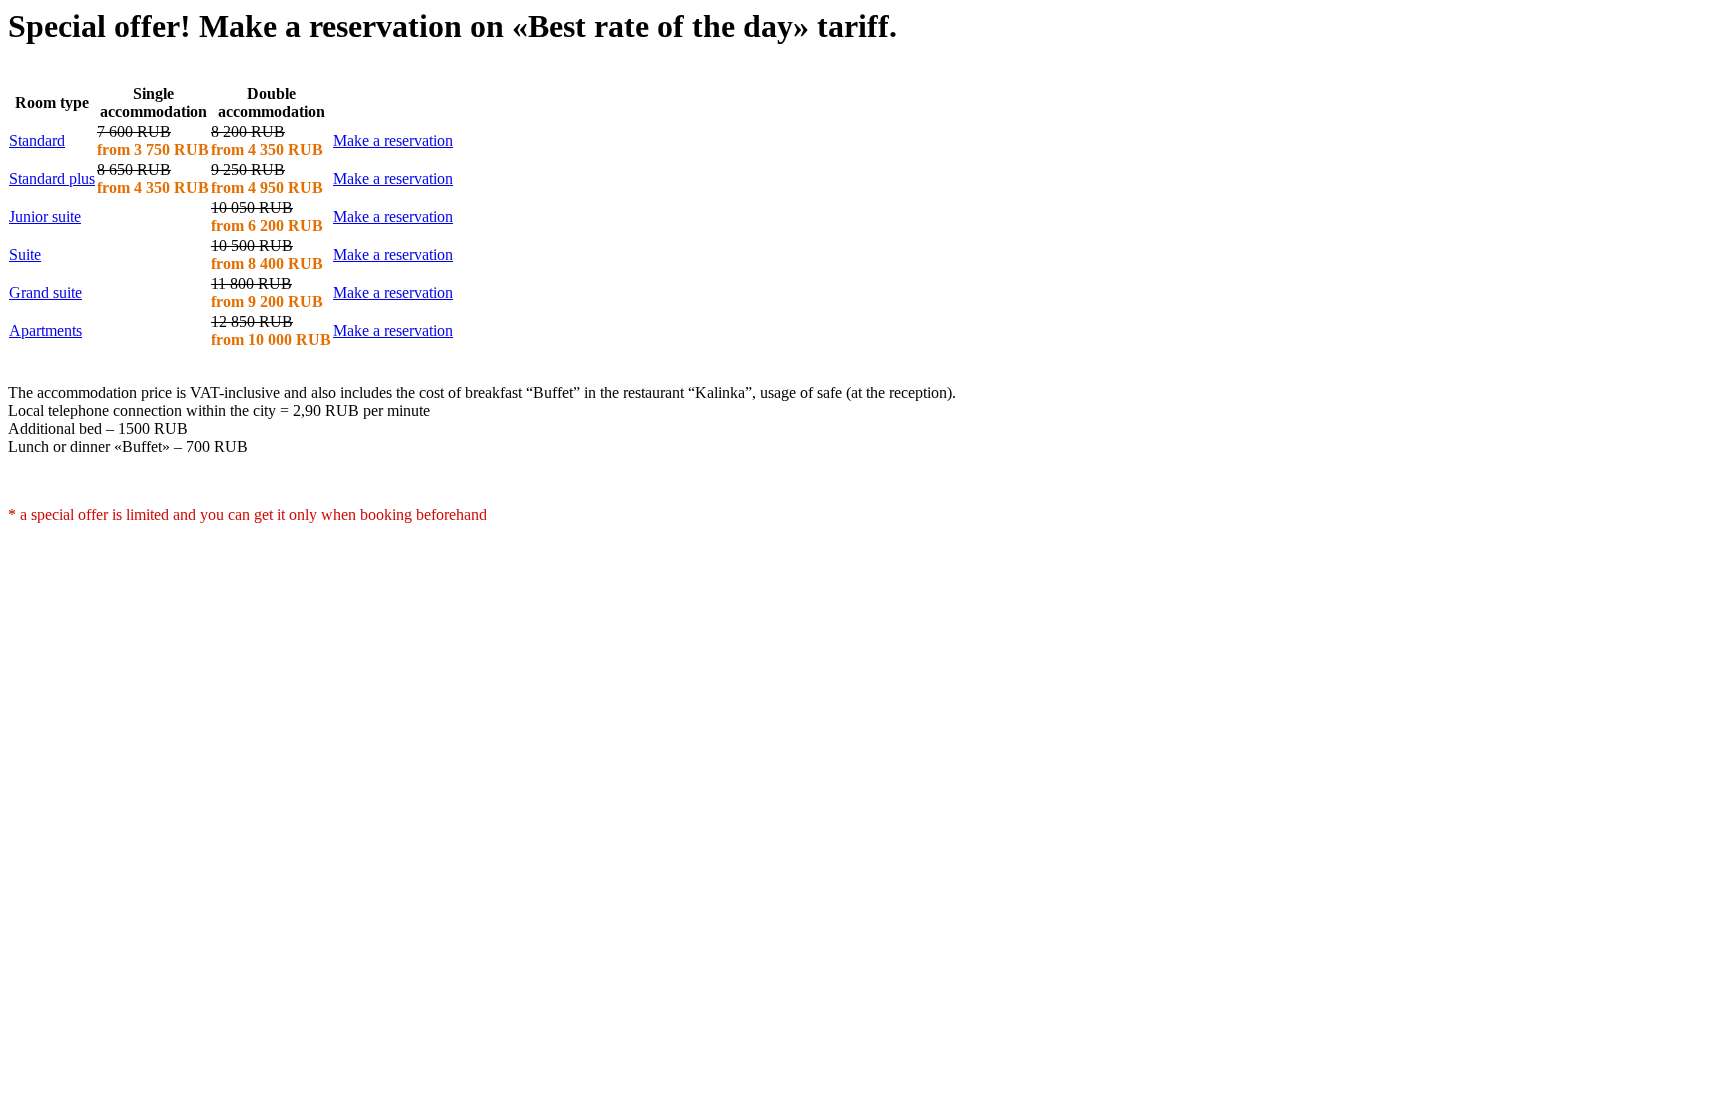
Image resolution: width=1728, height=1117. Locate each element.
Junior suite (45, 216)
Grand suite (45, 292)
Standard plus (52, 178)
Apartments (45, 330)
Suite (25, 254)
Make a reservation (393, 140)
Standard (37, 140)
